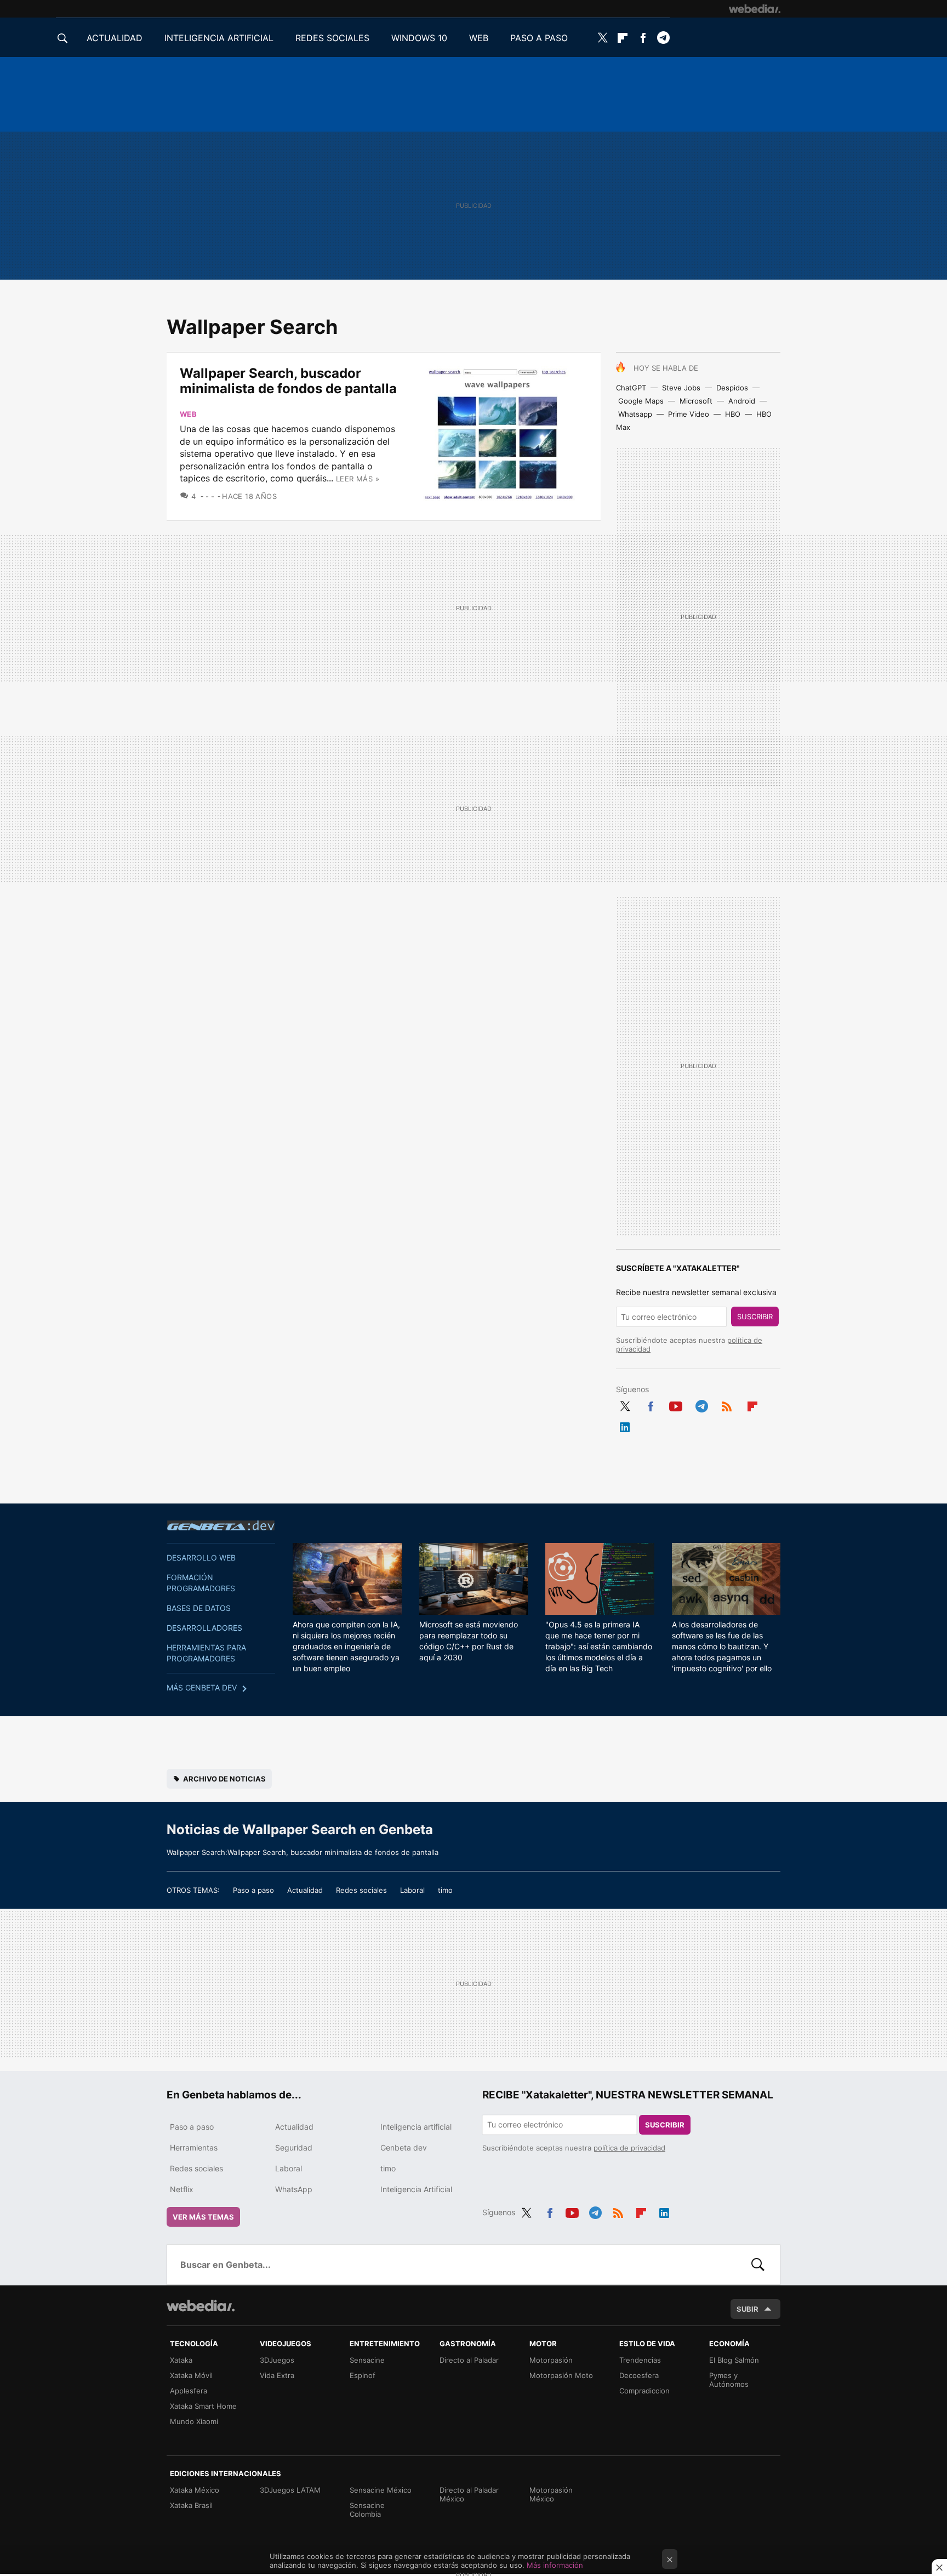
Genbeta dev (221, 1525)
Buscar (758, 2265)
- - (210, 496)
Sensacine (367, 2360)
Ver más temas (203, 2217)
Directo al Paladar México (469, 2494)
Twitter (602, 38)
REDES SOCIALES (332, 38)
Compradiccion (644, 2391)
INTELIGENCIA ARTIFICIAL (219, 38)
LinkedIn (625, 1426)
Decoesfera (639, 2375)
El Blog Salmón (734, 2360)
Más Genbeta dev (202, 1687)
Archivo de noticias (224, 1779)
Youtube (676, 1405)
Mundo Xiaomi (194, 2421)
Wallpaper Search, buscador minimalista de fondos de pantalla (288, 381)
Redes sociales (361, 1890)
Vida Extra (277, 2375)
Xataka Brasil (191, 2505)
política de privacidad (629, 2148)
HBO (733, 414)
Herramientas (194, 2147)
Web (188, 414)
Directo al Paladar (469, 2360)
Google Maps (641, 401)
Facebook (643, 38)
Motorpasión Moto (561, 2375)
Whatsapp (635, 414)
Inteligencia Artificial (416, 2189)
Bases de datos (199, 1608)
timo (445, 1890)
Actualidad (305, 1890)
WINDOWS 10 (419, 38)
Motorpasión (551, 2360)
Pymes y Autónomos (729, 2380)
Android (742, 401)
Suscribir (755, 1317)
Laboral (412, 1890)
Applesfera (189, 2391)
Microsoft (696, 401)
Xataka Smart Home (203, 2406)
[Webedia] (755, 9)
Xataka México (195, 2490)
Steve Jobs (681, 388)
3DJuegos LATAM (290, 2490)
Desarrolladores (204, 1628)
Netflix (182, 2189)
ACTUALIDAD (115, 38)
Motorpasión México (551, 2494)
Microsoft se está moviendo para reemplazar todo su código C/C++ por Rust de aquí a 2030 (469, 1641)
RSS (727, 1405)
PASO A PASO (539, 38)
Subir (748, 2309)
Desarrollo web (201, 1557)
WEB (479, 38)
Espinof (363, 2375)
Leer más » (358, 479)
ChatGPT (631, 388)
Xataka (181, 2360)
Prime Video (689, 414)
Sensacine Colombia (367, 2510)
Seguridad (294, 2147)
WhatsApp (294, 2189)
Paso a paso (253, 1890)
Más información (555, 2565)
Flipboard (623, 38)
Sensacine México (381, 2490)
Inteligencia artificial (416, 2127)
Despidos (732, 388)
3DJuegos (277, 2360)
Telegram (663, 38)
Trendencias (640, 2360)
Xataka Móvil (191, 2375)
